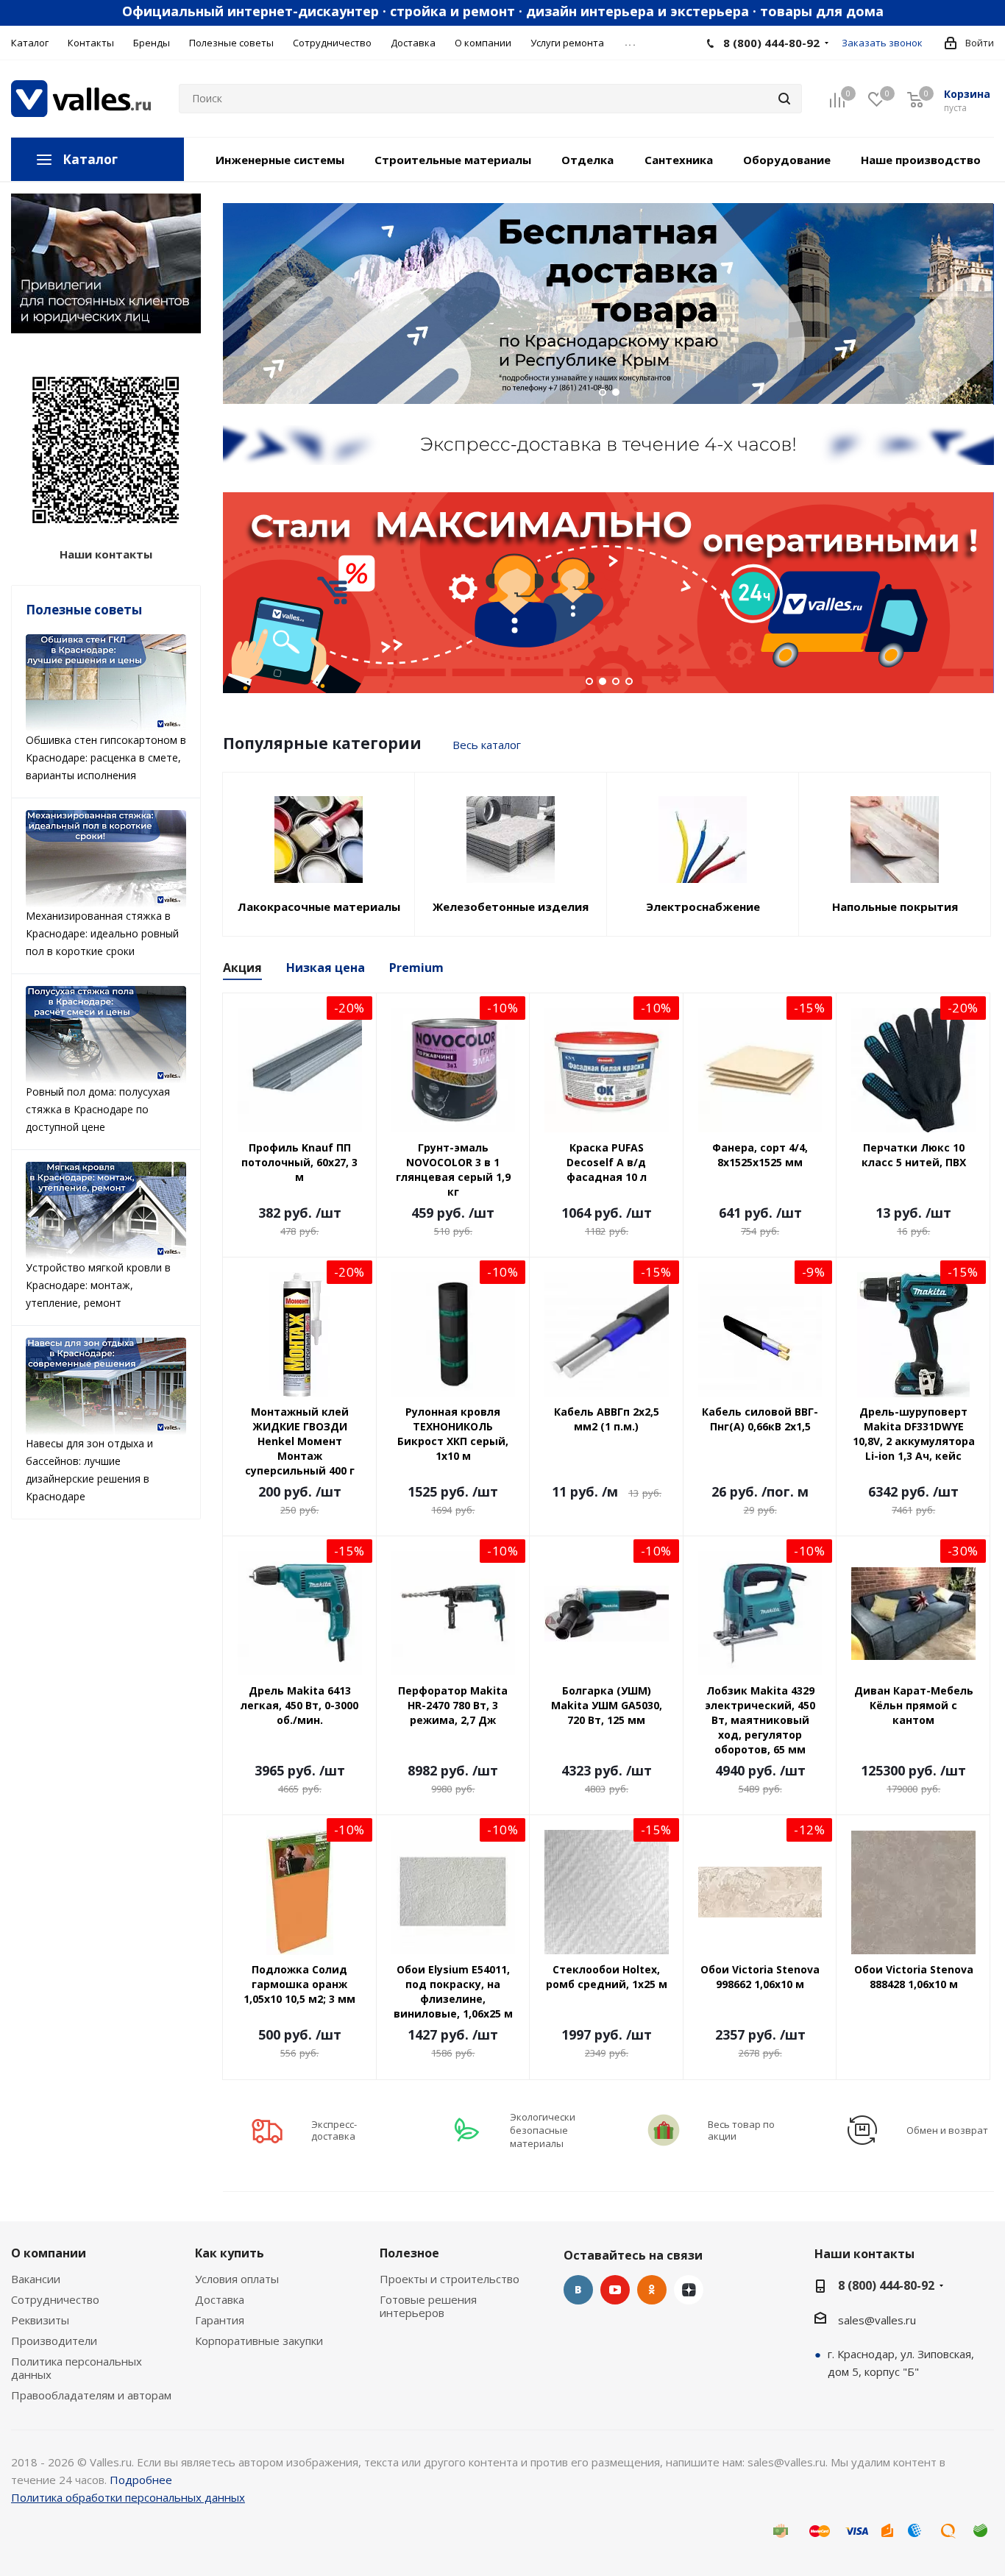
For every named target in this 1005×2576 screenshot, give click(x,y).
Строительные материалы (453, 160)
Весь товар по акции (741, 2130)
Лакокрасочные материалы (319, 906)
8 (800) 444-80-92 (771, 43)
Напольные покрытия (895, 906)
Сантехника (679, 160)
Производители (54, 2341)
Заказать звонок (882, 43)
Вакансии (36, 2279)
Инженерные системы (280, 160)
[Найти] (784, 99)
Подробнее (141, 2480)
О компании (49, 2253)
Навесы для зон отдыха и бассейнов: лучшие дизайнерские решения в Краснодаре (89, 1470)
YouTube (615, 2290)
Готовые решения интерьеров (428, 2306)
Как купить (230, 2253)
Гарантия (220, 2320)
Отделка (587, 160)
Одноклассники (652, 2290)
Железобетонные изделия (511, 906)
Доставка (220, 2299)
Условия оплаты (237, 2279)
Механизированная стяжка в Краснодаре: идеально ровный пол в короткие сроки (102, 933)
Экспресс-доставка (334, 2130)
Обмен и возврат (947, 2130)
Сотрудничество (55, 2299)
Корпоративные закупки (259, 2341)
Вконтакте (578, 2290)
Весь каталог (487, 745)
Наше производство (921, 160)
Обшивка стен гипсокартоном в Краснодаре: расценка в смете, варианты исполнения (106, 757)
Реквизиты (40, 2320)
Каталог (90, 159)
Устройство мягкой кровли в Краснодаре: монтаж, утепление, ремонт (98, 1285)
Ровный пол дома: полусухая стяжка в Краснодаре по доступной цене (98, 1109)
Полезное (409, 2253)
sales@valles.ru (877, 2320)
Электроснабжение (703, 906)
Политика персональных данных (77, 2368)
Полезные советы (84, 610)
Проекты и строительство (450, 2279)
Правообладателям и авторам (91, 2395)
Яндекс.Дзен (689, 2290)
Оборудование (787, 160)
